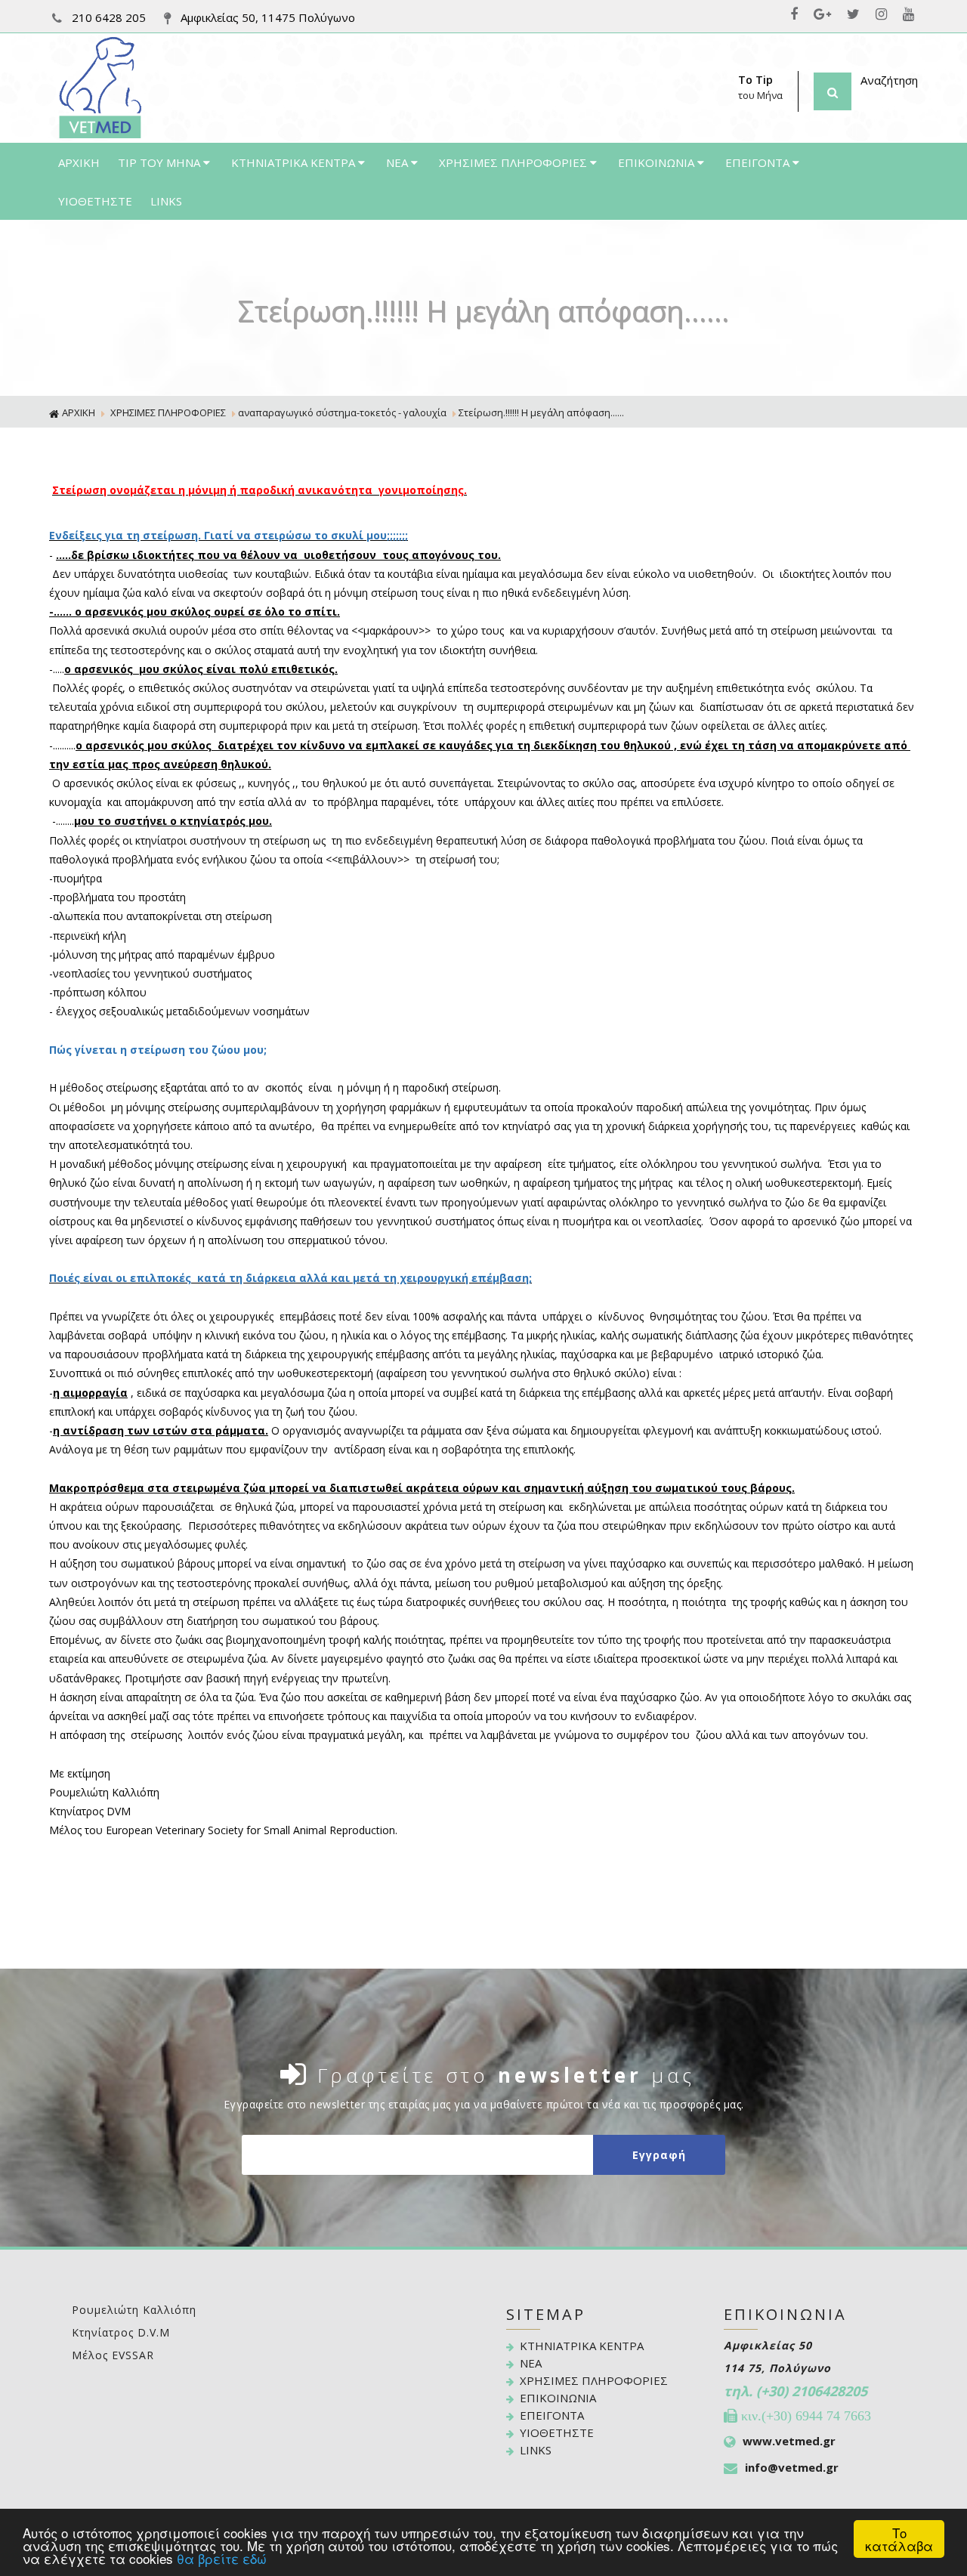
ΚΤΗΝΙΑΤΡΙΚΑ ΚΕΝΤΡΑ (295, 162)
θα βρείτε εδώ (222, 2558)
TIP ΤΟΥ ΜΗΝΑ (161, 162)
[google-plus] (826, 14)
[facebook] (797, 14)
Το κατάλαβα (899, 2539)
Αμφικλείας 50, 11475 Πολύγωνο (266, 17)
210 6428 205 (109, 17)
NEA (399, 162)
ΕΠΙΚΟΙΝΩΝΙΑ (658, 162)
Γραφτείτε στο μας (506, 2075)
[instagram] (885, 14)
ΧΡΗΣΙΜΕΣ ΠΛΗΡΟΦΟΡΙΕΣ (514, 162)
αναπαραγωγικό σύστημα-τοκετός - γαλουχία (342, 412)
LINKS (166, 201)
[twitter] (857, 14)
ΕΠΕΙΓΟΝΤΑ (759, 162)
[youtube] (910, 14)
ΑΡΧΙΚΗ (79, 162)
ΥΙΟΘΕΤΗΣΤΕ (95, 201)
